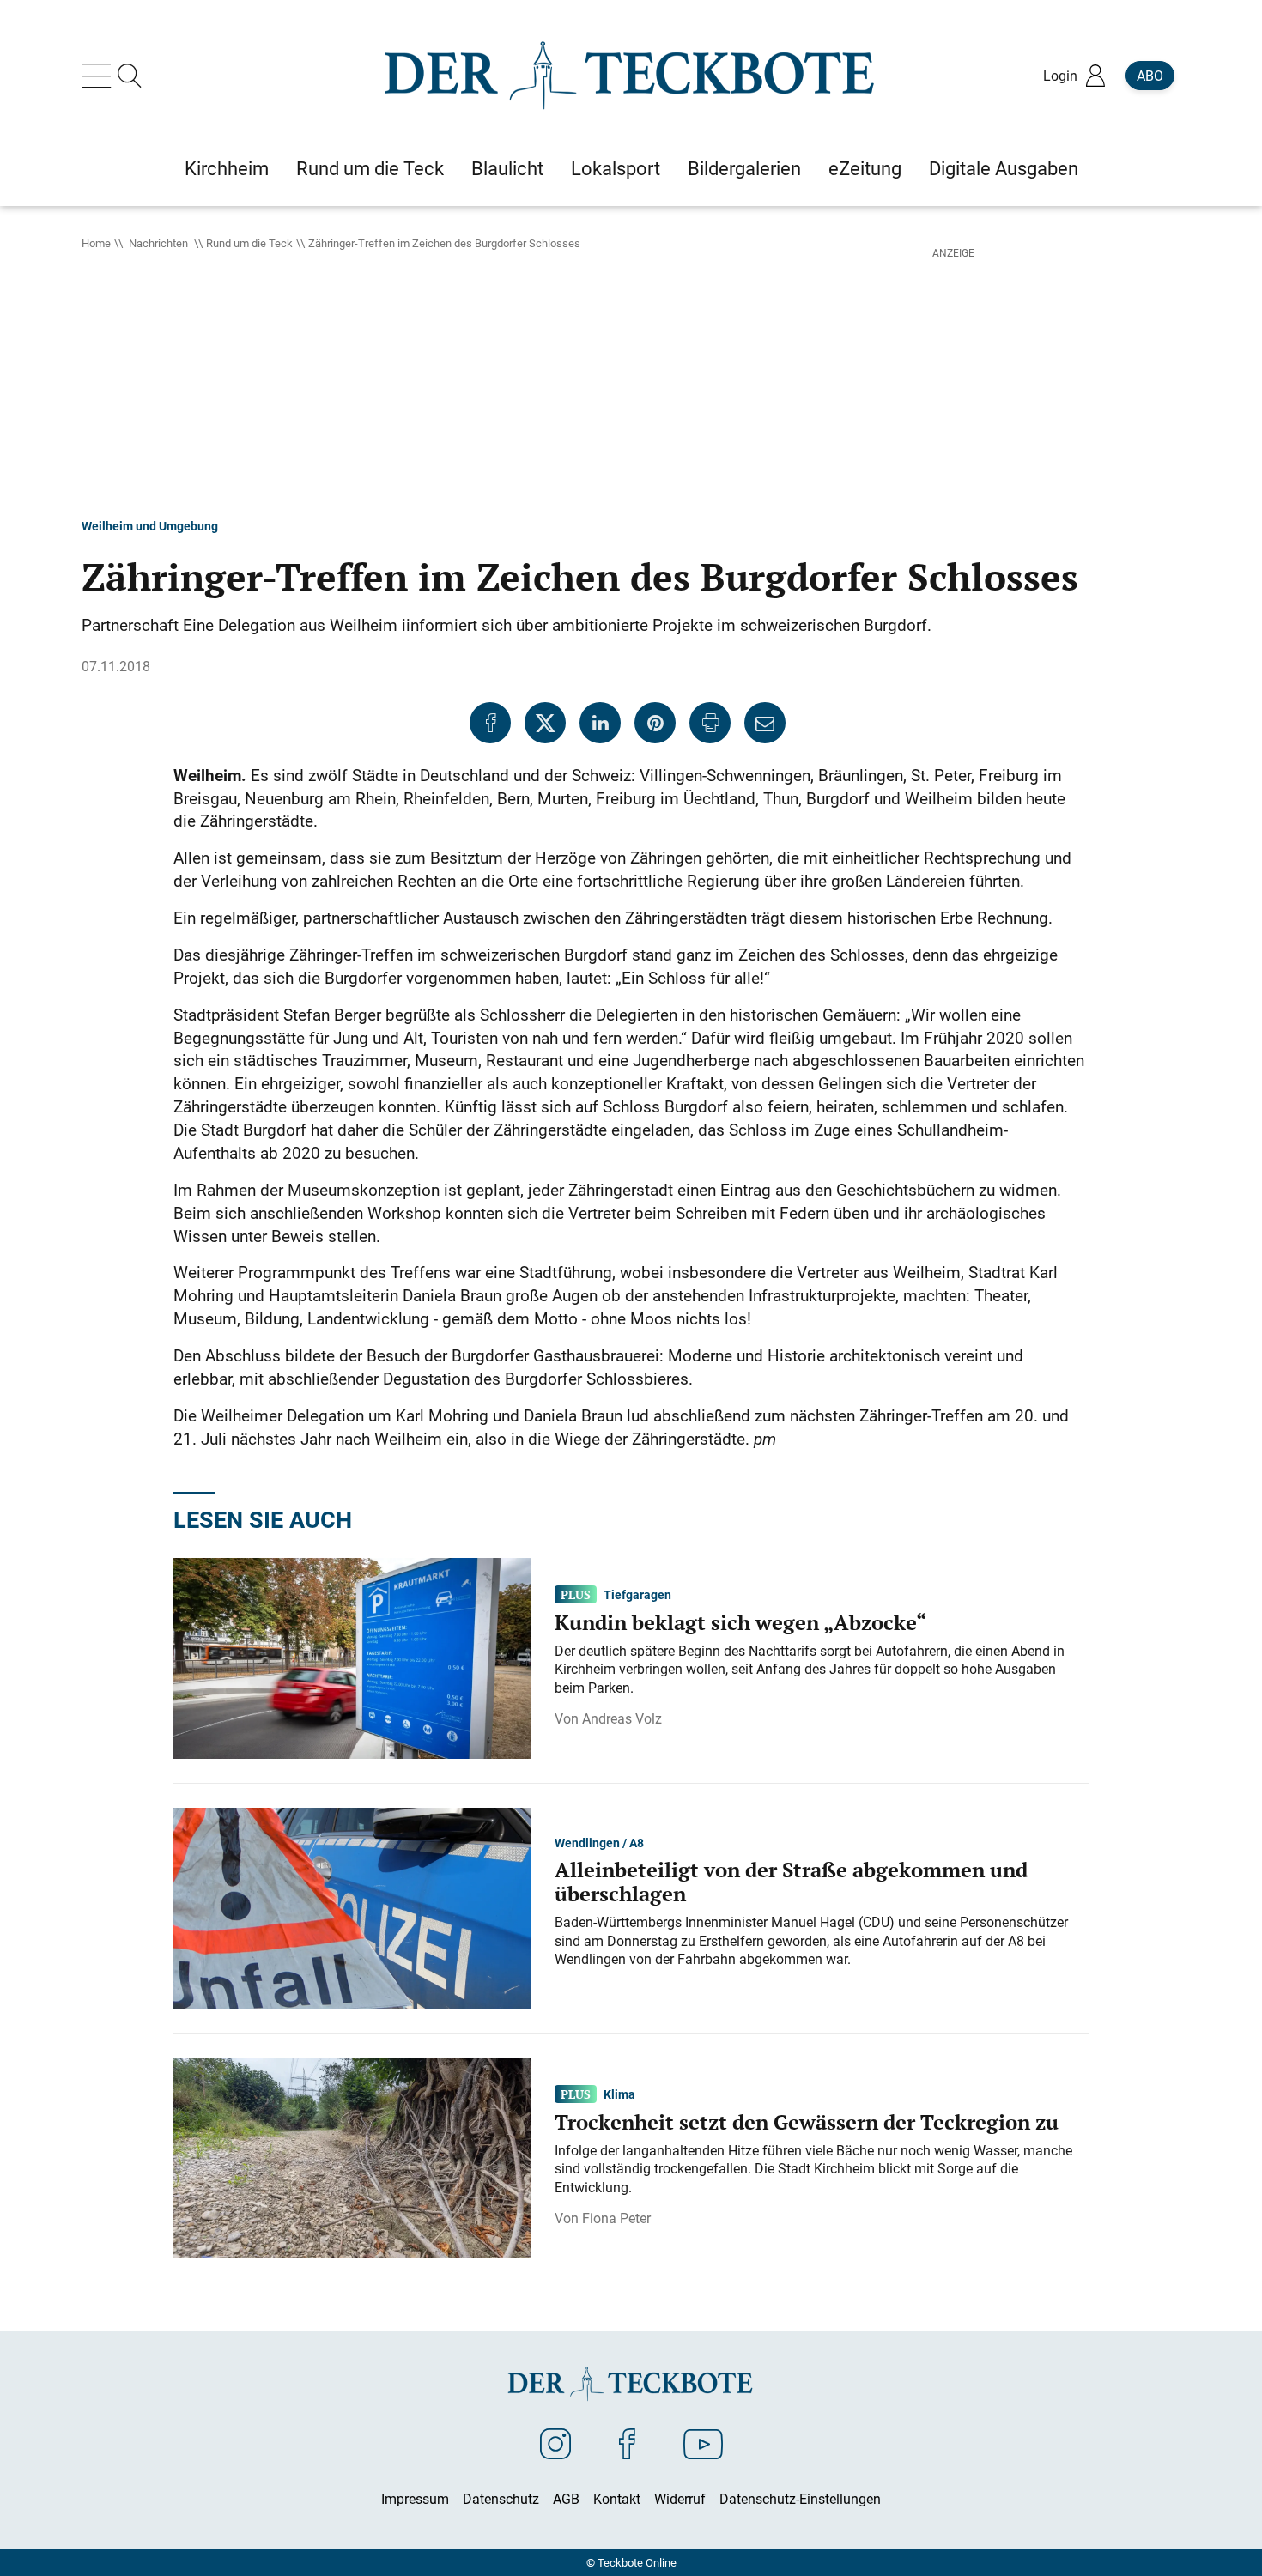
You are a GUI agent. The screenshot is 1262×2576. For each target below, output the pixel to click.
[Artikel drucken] (710, 723)
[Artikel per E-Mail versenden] (765, 723)
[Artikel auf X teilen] (545, 723)
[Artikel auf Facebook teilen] (490, 723)
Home (96, 243)
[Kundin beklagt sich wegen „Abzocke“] (352, 1657)
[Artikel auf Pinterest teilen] (655, 723)
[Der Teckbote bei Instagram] (555, 2443)
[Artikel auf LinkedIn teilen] (600, 723)
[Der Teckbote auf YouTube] (703, 2443)
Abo (1150, 76)
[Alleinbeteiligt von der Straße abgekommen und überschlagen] (352, 1906)
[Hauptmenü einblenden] (100, 76)
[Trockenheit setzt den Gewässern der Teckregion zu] (352, 2156)
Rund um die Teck (249, 243)
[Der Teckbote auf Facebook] (627, 2443)
